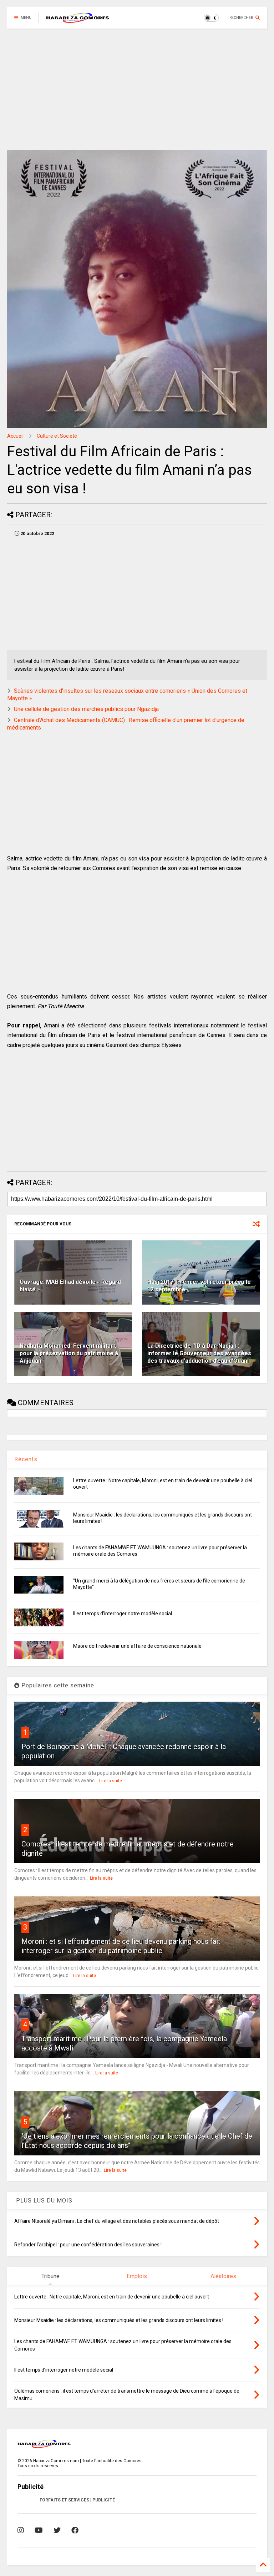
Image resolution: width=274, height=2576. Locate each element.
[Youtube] (39, 2530)
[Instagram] (21, 2530)
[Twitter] (57, 2530)
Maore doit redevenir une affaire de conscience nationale (137, 1646)
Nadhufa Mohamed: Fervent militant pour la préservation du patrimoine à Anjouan (69, 1353)
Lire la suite (111, 1781)
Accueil (15, 436)
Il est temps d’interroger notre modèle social (123, 1614)
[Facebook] (75, 2530)
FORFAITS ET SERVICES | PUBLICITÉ (77, 2500)
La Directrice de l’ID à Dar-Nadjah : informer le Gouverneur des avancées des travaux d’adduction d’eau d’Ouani (199, 1353)
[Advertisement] (137, 89)
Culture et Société (57, 436)
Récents (26, 1459)
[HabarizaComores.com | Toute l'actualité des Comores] (78, 20)
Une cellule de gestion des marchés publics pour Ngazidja (86, 709)
